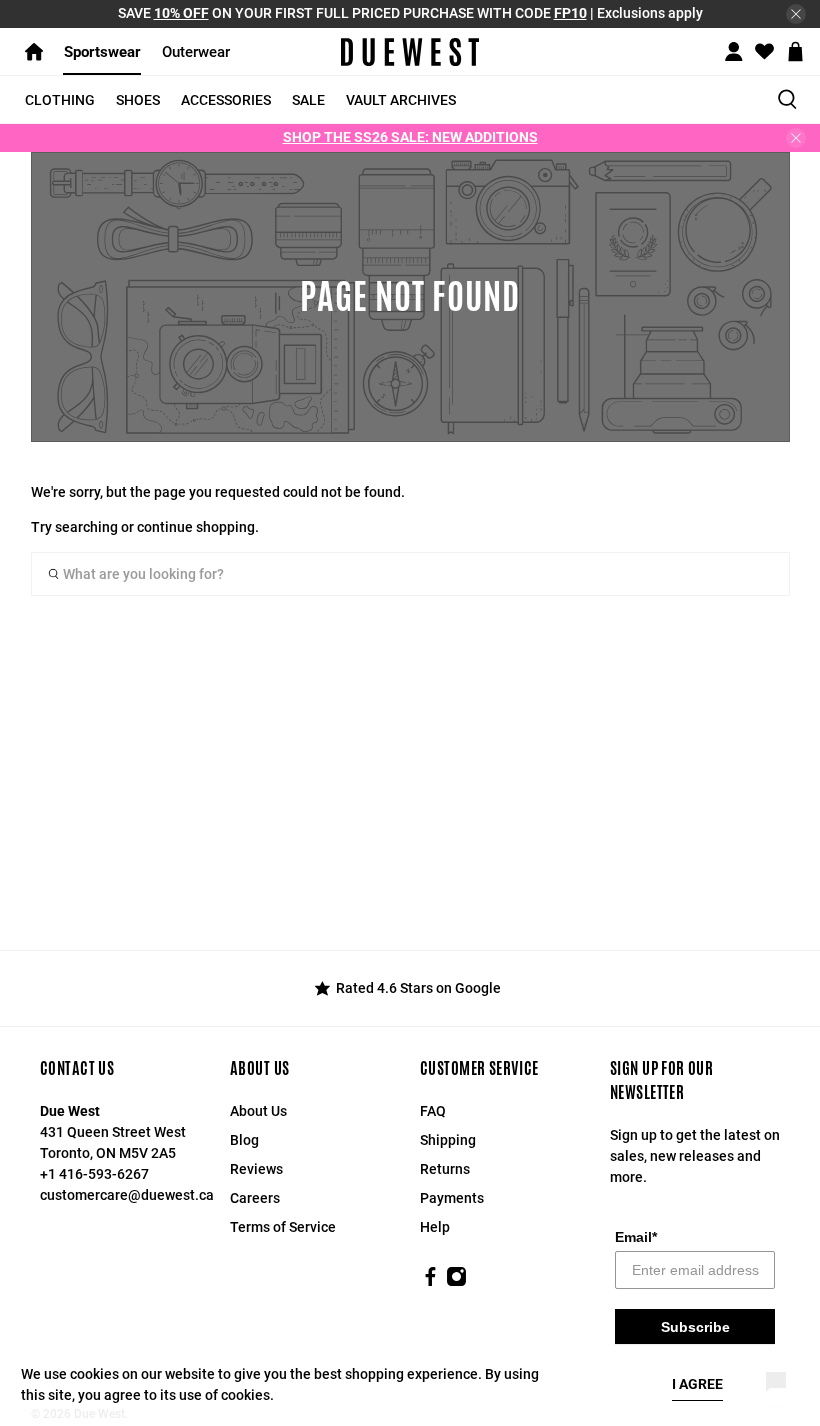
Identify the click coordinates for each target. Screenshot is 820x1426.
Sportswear (102, 52)
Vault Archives (401, 100)
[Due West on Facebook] (430, 1282)
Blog (244, 1140)
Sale (308, 100)
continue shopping (196, 527)
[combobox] (410, 574)
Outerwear (196, 52)
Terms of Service (283, 1227)
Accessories (226, 100)
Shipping (448, 1140)
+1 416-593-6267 (94, 1174)
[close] (796, 14)
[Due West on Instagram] (456, 1282)
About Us (258, 1111)
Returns (445, 1169)
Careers (255, 1198)
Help (435, 1227)
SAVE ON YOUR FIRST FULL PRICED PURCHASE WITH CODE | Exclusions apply (410, 13)
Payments (452, 1198)
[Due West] (410, 52)
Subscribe (695, 1327)
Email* (636, 1237)
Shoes (138, 100)
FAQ (433, 1111)
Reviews (256, 1169)
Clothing (60, 100)
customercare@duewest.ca (127, 1195)
